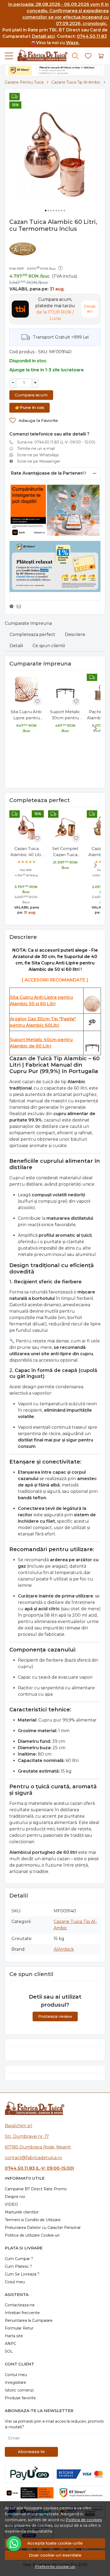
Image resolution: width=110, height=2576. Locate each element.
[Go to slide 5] (56, 211)
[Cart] (101, 56)
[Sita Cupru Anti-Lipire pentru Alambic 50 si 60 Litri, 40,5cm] (27, 691)
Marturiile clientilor (22, 2212)
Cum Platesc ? (18, 2266)
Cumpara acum (31, 395)
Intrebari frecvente (22, 2313)
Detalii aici (43, 36)
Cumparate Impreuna (28, 623)
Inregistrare (15, 2382)
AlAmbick (64, 1949)
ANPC (11, 2344)
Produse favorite (20, 2398)
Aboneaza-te (31, 2452)
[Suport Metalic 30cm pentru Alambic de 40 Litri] (65, 691)
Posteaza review (55, 2016)
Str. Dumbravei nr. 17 (27, 2136)
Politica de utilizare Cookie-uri (32, 2235)
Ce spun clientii (49, 646)
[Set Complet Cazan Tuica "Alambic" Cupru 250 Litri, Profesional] (65, 827)
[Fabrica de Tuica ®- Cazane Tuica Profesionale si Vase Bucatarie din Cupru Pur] (40, 56)
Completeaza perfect (32, 634)
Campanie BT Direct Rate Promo (36, 2189)
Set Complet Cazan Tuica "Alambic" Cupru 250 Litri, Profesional (65, 852)
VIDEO (11, 2204)
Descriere (75, 634)
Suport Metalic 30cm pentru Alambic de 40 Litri (65, 715)
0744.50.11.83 (92, 36)
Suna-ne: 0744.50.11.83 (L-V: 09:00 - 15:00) (56, 442)
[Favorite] (88, 56)
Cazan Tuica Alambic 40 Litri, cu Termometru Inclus (27, 852)
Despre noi (15, 2197)
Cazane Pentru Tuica (24, 82)
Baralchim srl (19, 2126)
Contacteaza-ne (20, 2305)
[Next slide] (95, 729)
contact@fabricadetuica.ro (33, 2158)
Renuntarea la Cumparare (29, 2320)
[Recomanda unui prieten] (20, 607)
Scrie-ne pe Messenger (39, 461)
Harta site (14, 2336)
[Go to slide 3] (51, 211)
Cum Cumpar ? (19, 2259)
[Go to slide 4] (54, 211)
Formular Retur (19, 2328)
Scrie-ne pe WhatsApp (38, 455)
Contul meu (16, 2375)
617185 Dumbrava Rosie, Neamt (38, 2147)
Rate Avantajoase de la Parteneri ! (48, 473)
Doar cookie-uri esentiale (55, 2555)
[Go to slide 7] (62, 211)
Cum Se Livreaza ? (22, 2274)
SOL (9, 2351)
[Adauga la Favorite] (37, 701)
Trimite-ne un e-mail (36, 449)
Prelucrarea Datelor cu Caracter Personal (43, 2228)
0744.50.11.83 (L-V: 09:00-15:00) (39, 2168)
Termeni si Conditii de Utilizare (33, 2220)
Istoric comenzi (19, 2390)
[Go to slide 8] (64, 211)
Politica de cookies (84, 2520)
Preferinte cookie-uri (55, 2567)
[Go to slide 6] (59, 211)
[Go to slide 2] (48, 211)
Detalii (16, 646)
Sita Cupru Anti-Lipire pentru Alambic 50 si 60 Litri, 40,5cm (27, 715)
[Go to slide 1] (46, 211)
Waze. (73, 43)
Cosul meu (15, 2282)
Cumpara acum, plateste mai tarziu (55, 309)
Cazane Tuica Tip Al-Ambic (76, 82)
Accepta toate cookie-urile (55, 2543)
